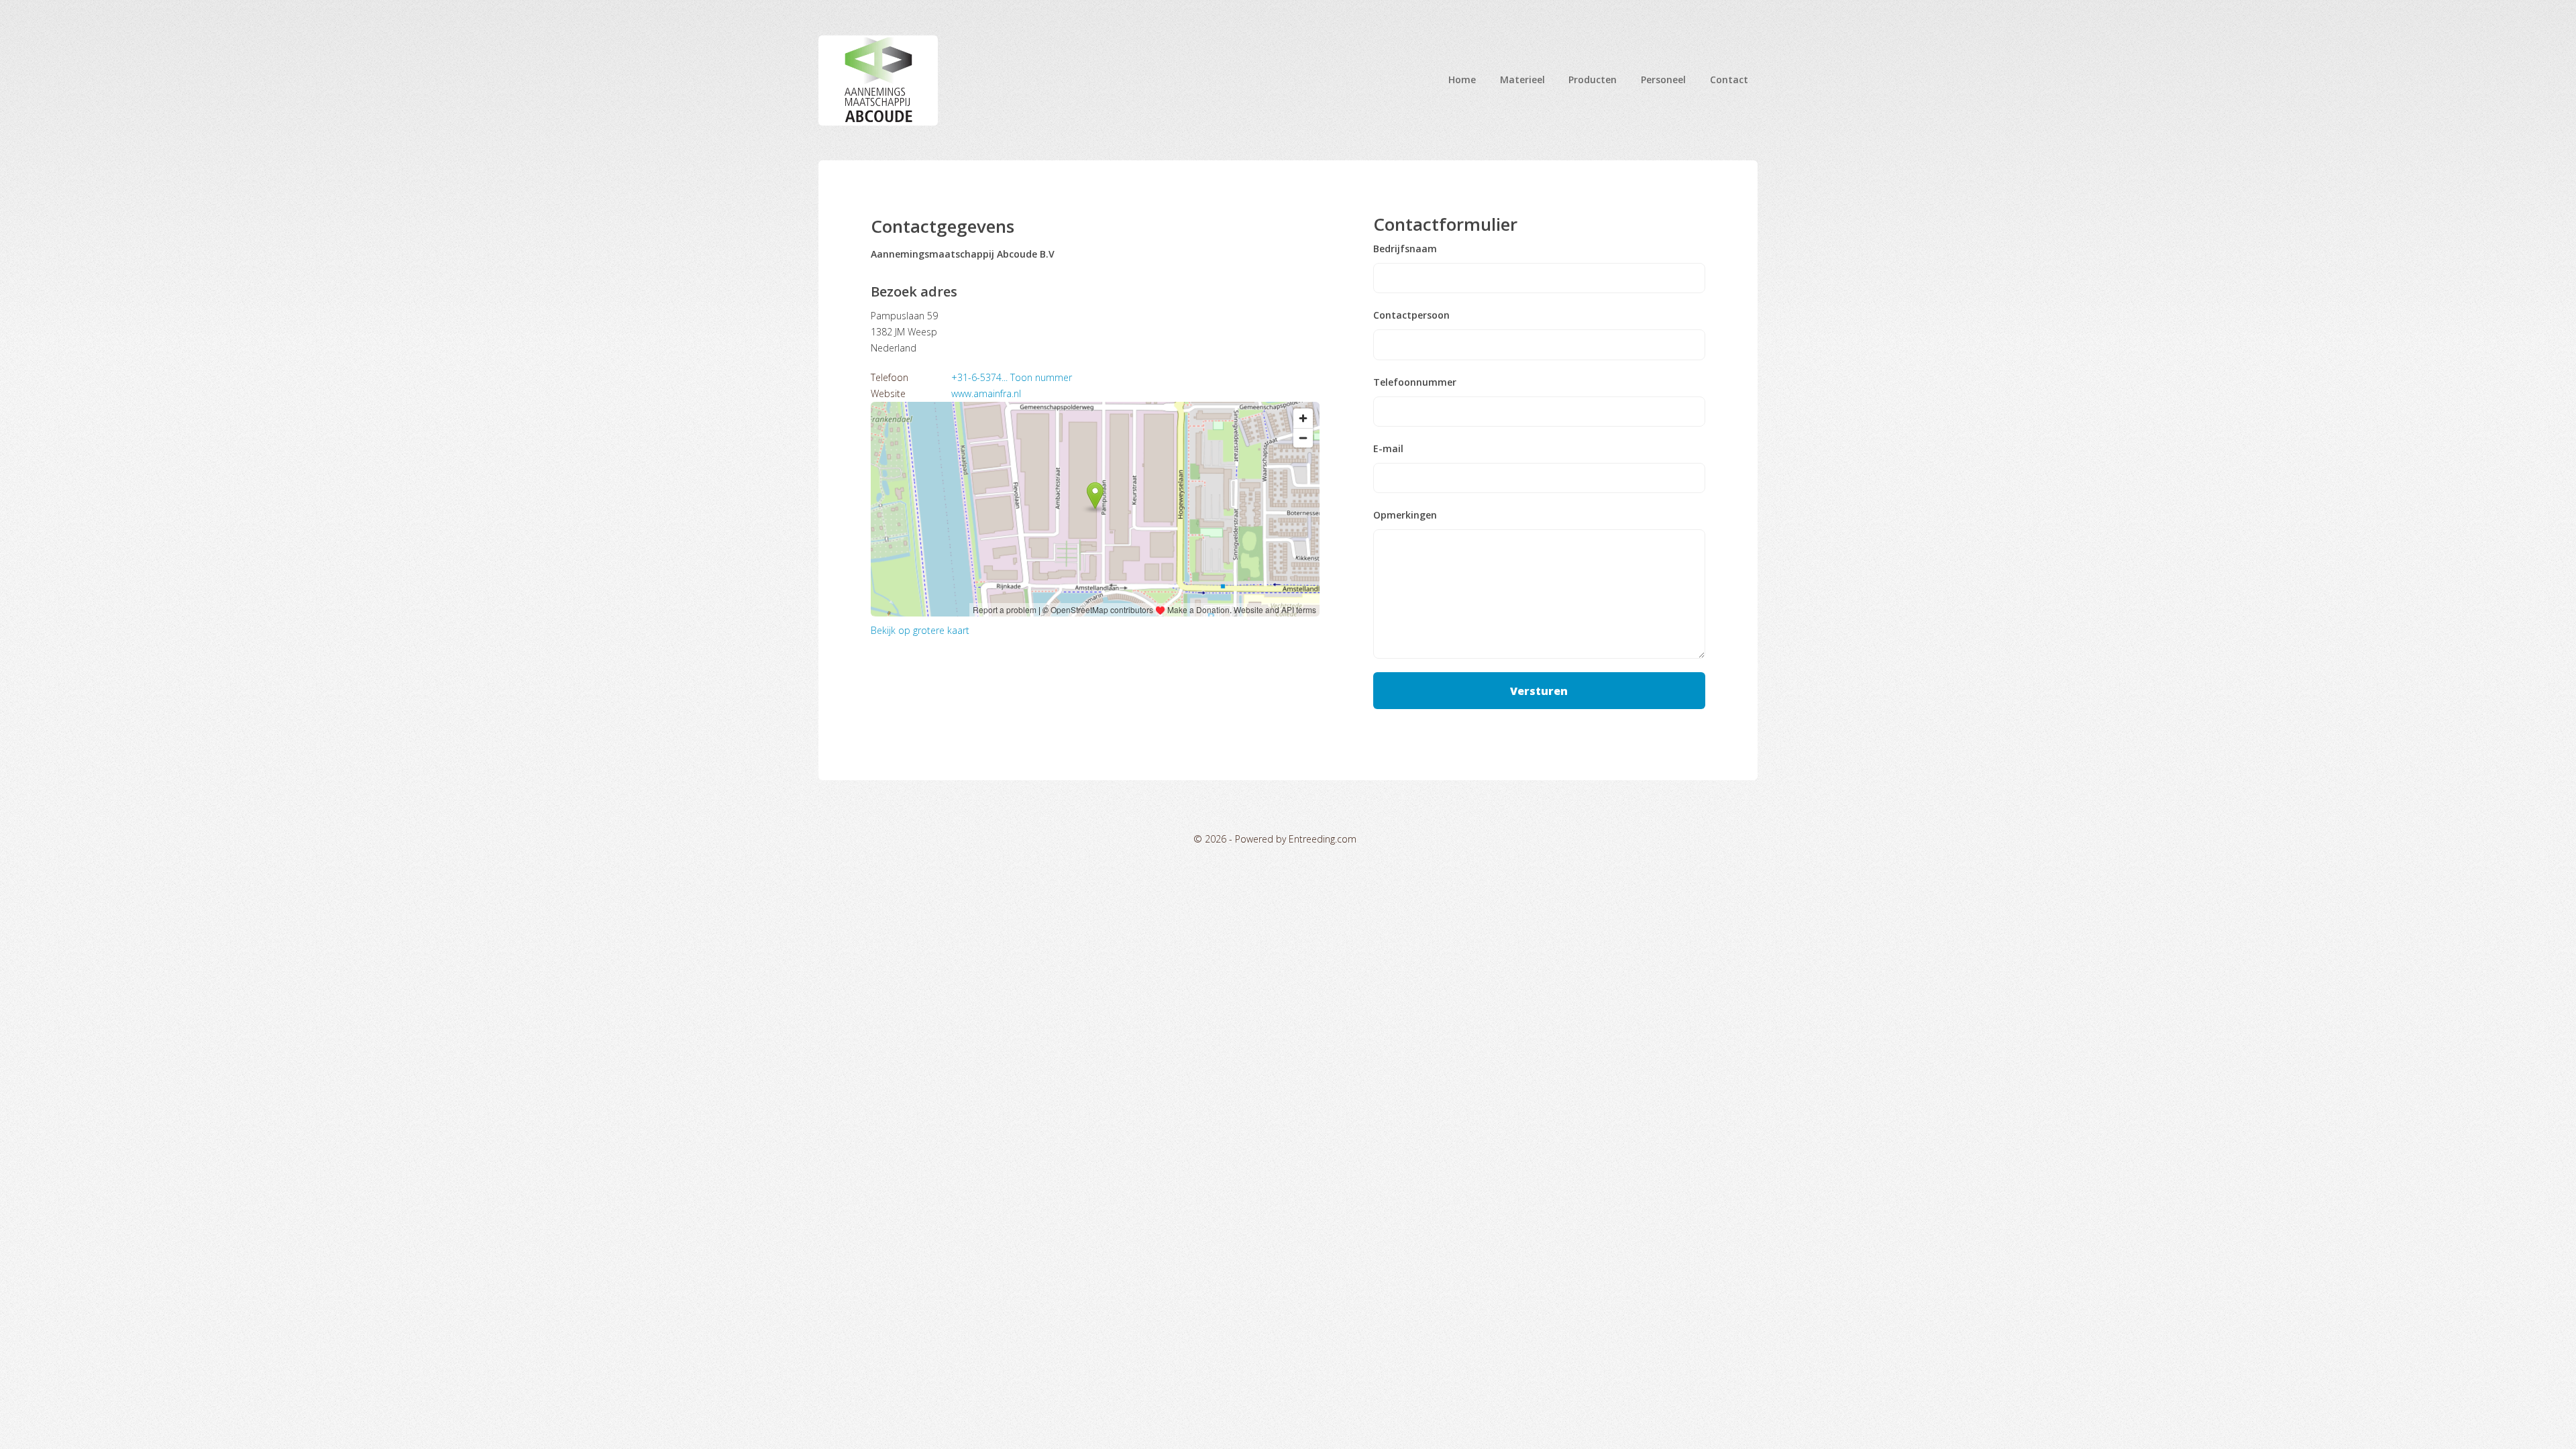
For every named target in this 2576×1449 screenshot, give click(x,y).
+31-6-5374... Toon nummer (1012, 377)
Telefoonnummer (1415, 382)
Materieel (1522, 79)
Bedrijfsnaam (1405, 249)
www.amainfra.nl (986, 393)
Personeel (1663, 79)
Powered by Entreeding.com (1296, 839)
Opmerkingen (1405, 515)
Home (1462, 79)
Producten (1593, 79)
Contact (1729, 79)
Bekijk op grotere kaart (920, 630)
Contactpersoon (1411, 315)
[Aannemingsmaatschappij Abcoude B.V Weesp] (878, 80)
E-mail (1388, 449)
